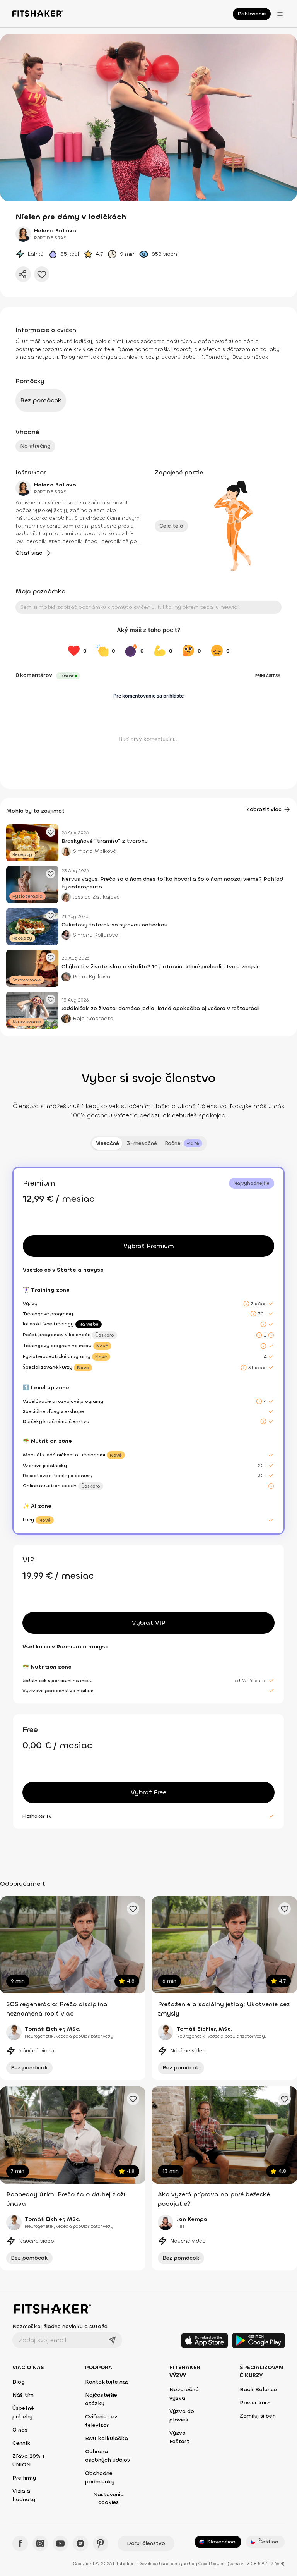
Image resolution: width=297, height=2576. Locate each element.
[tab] (183, 1143)
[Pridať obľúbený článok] (51, 832)
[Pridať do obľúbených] (42, 274)
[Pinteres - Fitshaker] (101, 2543)
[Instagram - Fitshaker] (40, 2543)
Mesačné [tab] (107, 1143)
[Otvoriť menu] (280, 14)
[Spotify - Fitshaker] (80, 2543)
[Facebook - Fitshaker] (20, 2543)
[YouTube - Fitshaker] (60, 2543)
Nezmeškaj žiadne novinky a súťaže (60, 2326)
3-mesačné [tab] (142, 1143)
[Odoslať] (112, 2340)
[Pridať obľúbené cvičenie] (133, 1909)
